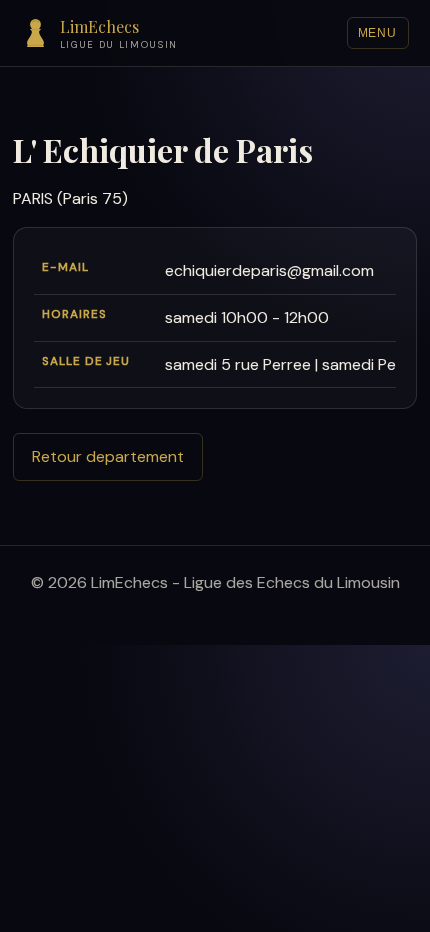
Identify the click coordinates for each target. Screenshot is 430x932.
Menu (378, 33)
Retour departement (108, 456)
